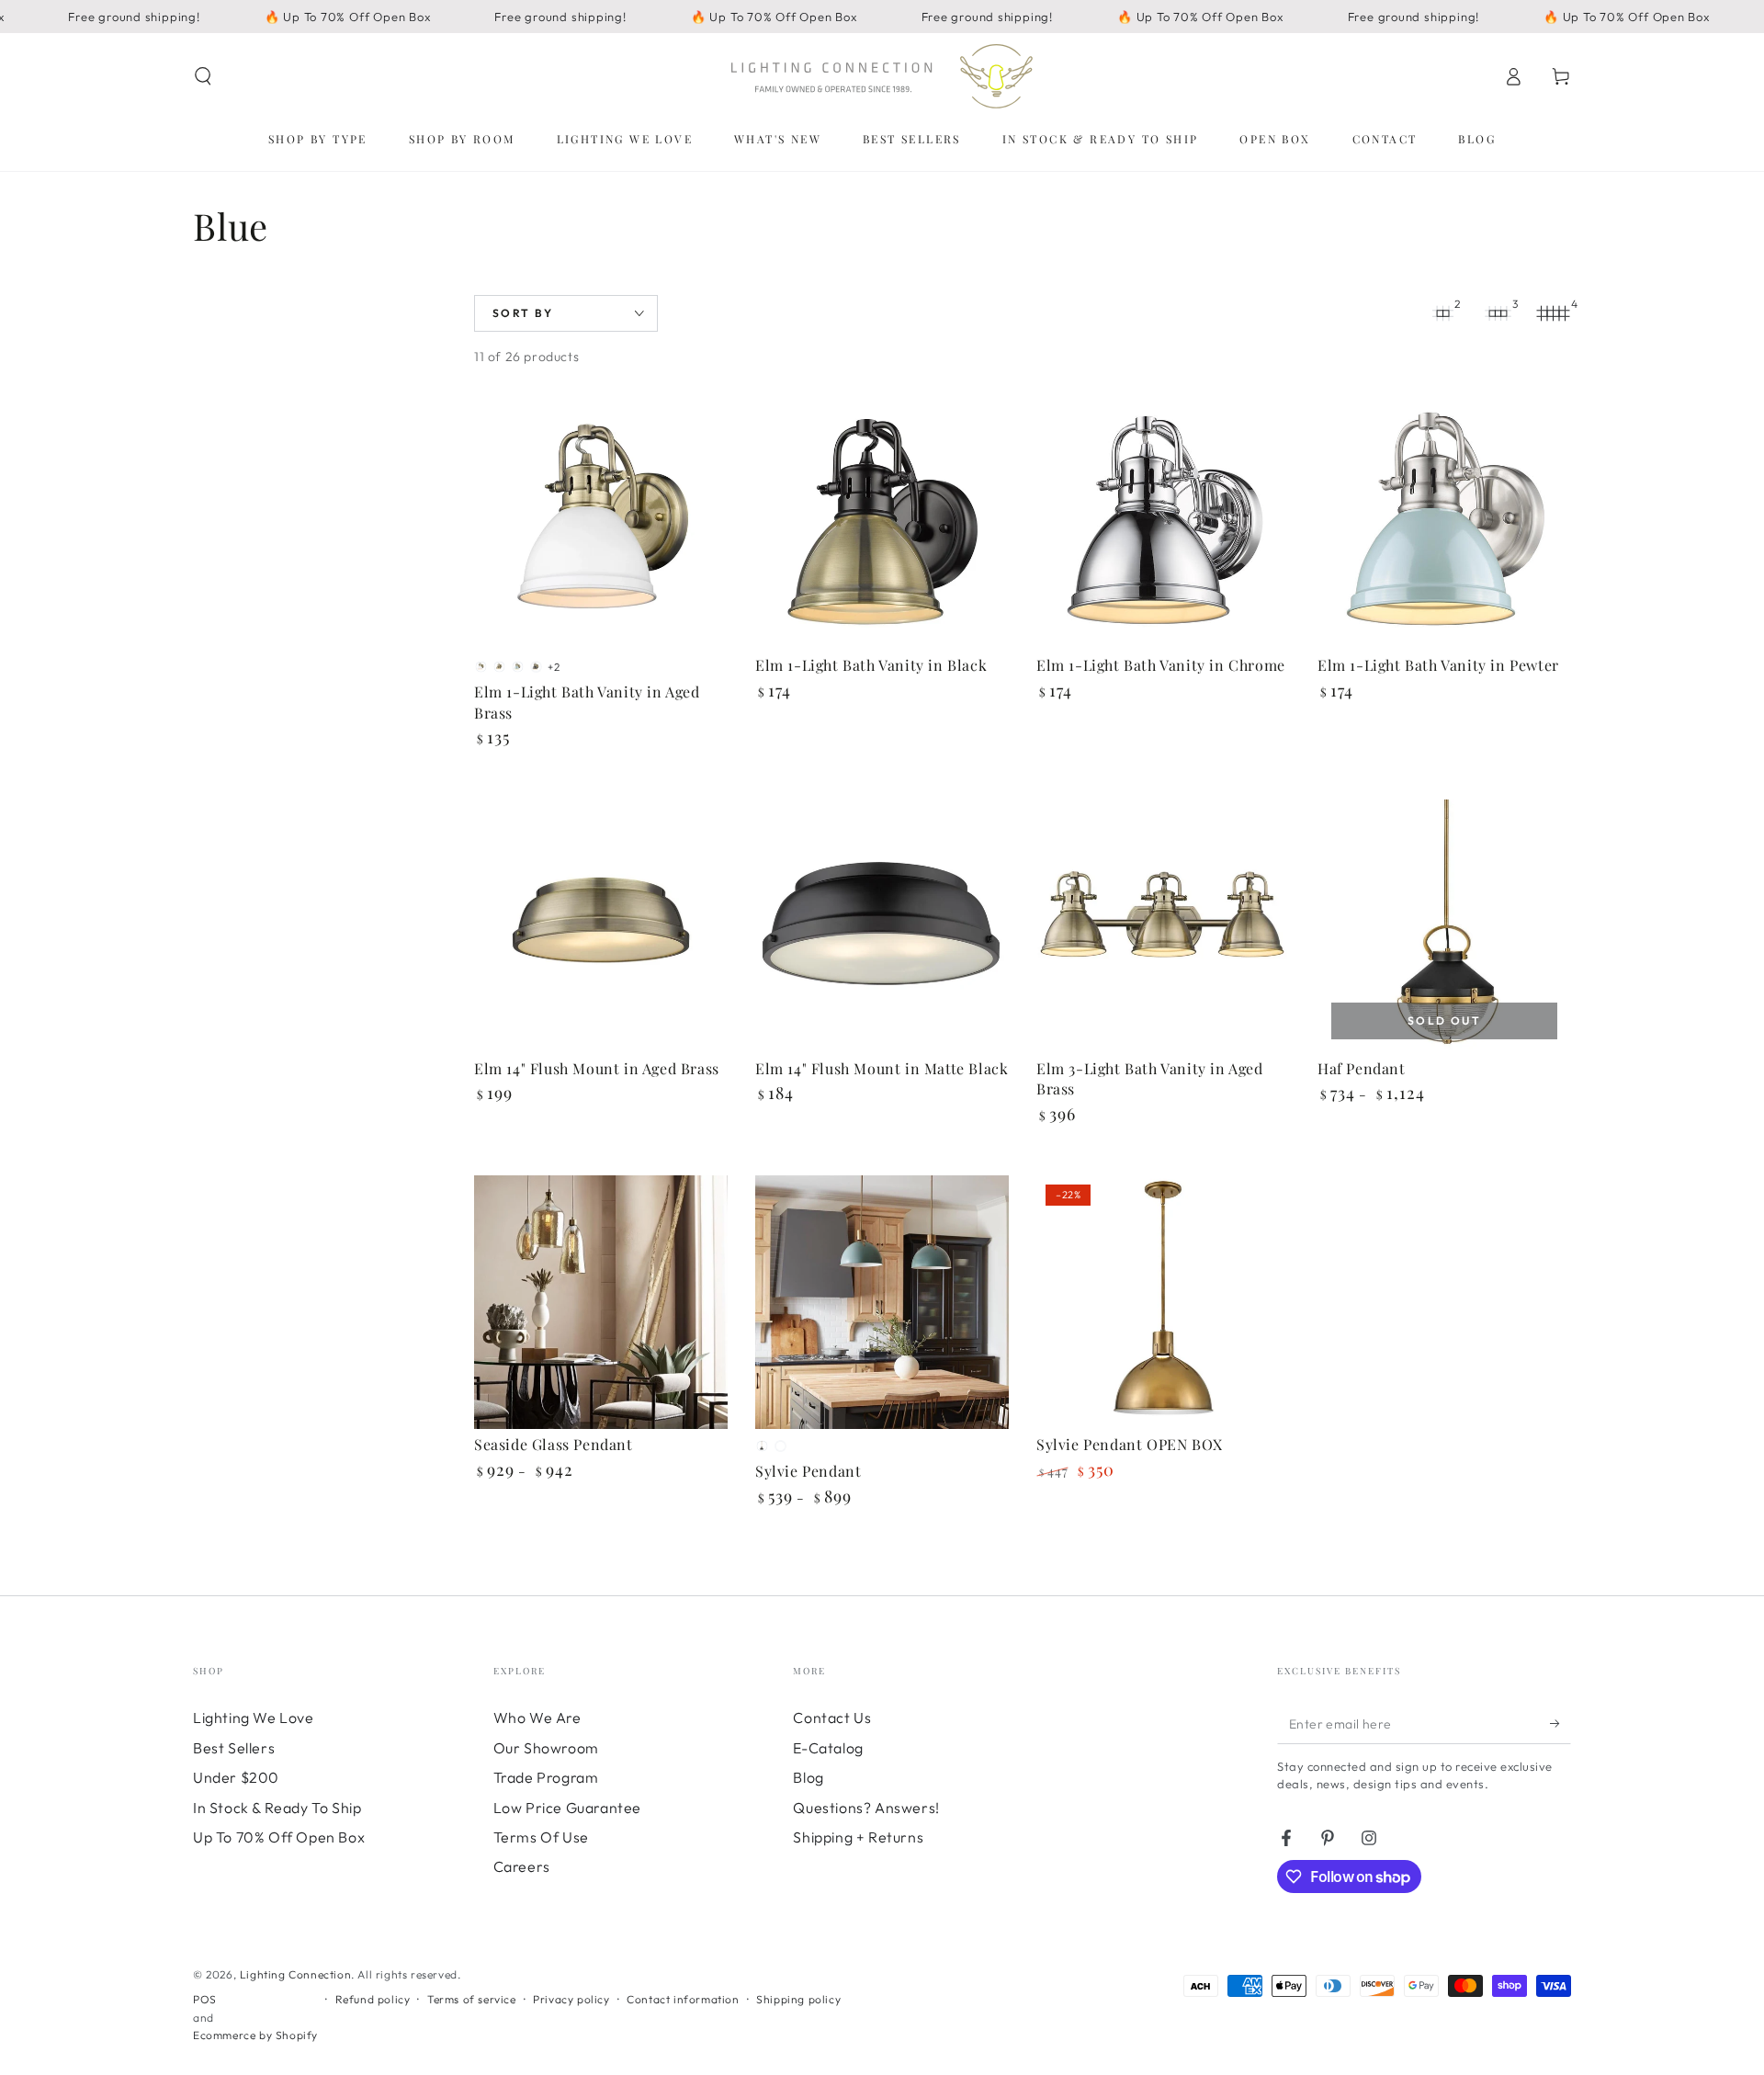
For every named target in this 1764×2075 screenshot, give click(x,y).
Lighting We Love (254, 1718)
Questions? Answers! (866, 1808)
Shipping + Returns (858, 1837)
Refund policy (373, 1999)
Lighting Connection (295, 1974)
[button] (203, 76)
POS (205, 1999)
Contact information (683, 1999)
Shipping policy (798, 1999)
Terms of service (472, 1999)
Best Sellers (234, 1748)
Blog (808, 1777)
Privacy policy (571, 1999)
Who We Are (537, 1718)
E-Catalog (828, 1748)
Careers (522, 1866)
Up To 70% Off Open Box (279, 1837)
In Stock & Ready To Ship (277, 1808)
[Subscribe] (1560, 1723)
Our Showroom (546, 1748)
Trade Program (546, 1777)
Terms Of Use (541, 1837)
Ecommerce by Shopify (255, 2035)
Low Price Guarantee (567, 1808)
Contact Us (832, 1718)
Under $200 (236, 1777)
